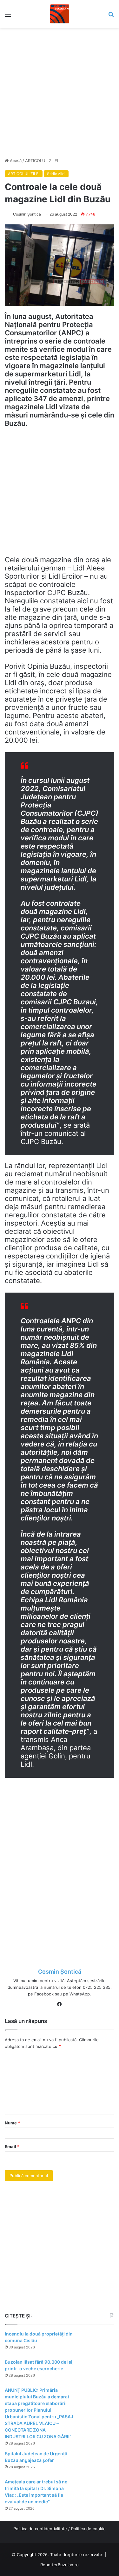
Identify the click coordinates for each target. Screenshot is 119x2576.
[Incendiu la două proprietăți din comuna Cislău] (97, 2343)
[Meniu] (8, 16)
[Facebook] (60, 2004)
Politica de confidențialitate (40, 2529)
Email (12, 2147)
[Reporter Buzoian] (60, 14)
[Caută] (111, 16)
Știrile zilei (56, 174)
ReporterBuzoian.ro (60, 2565)
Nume (12, 2123)
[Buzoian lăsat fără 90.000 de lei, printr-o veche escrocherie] (97, 2371)
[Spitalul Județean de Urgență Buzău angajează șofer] (97, 2462)
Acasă (15, 161)
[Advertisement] (60, 90)
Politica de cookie (88, 2529)
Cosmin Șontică (27, 214)
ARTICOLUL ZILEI (42, 161)
